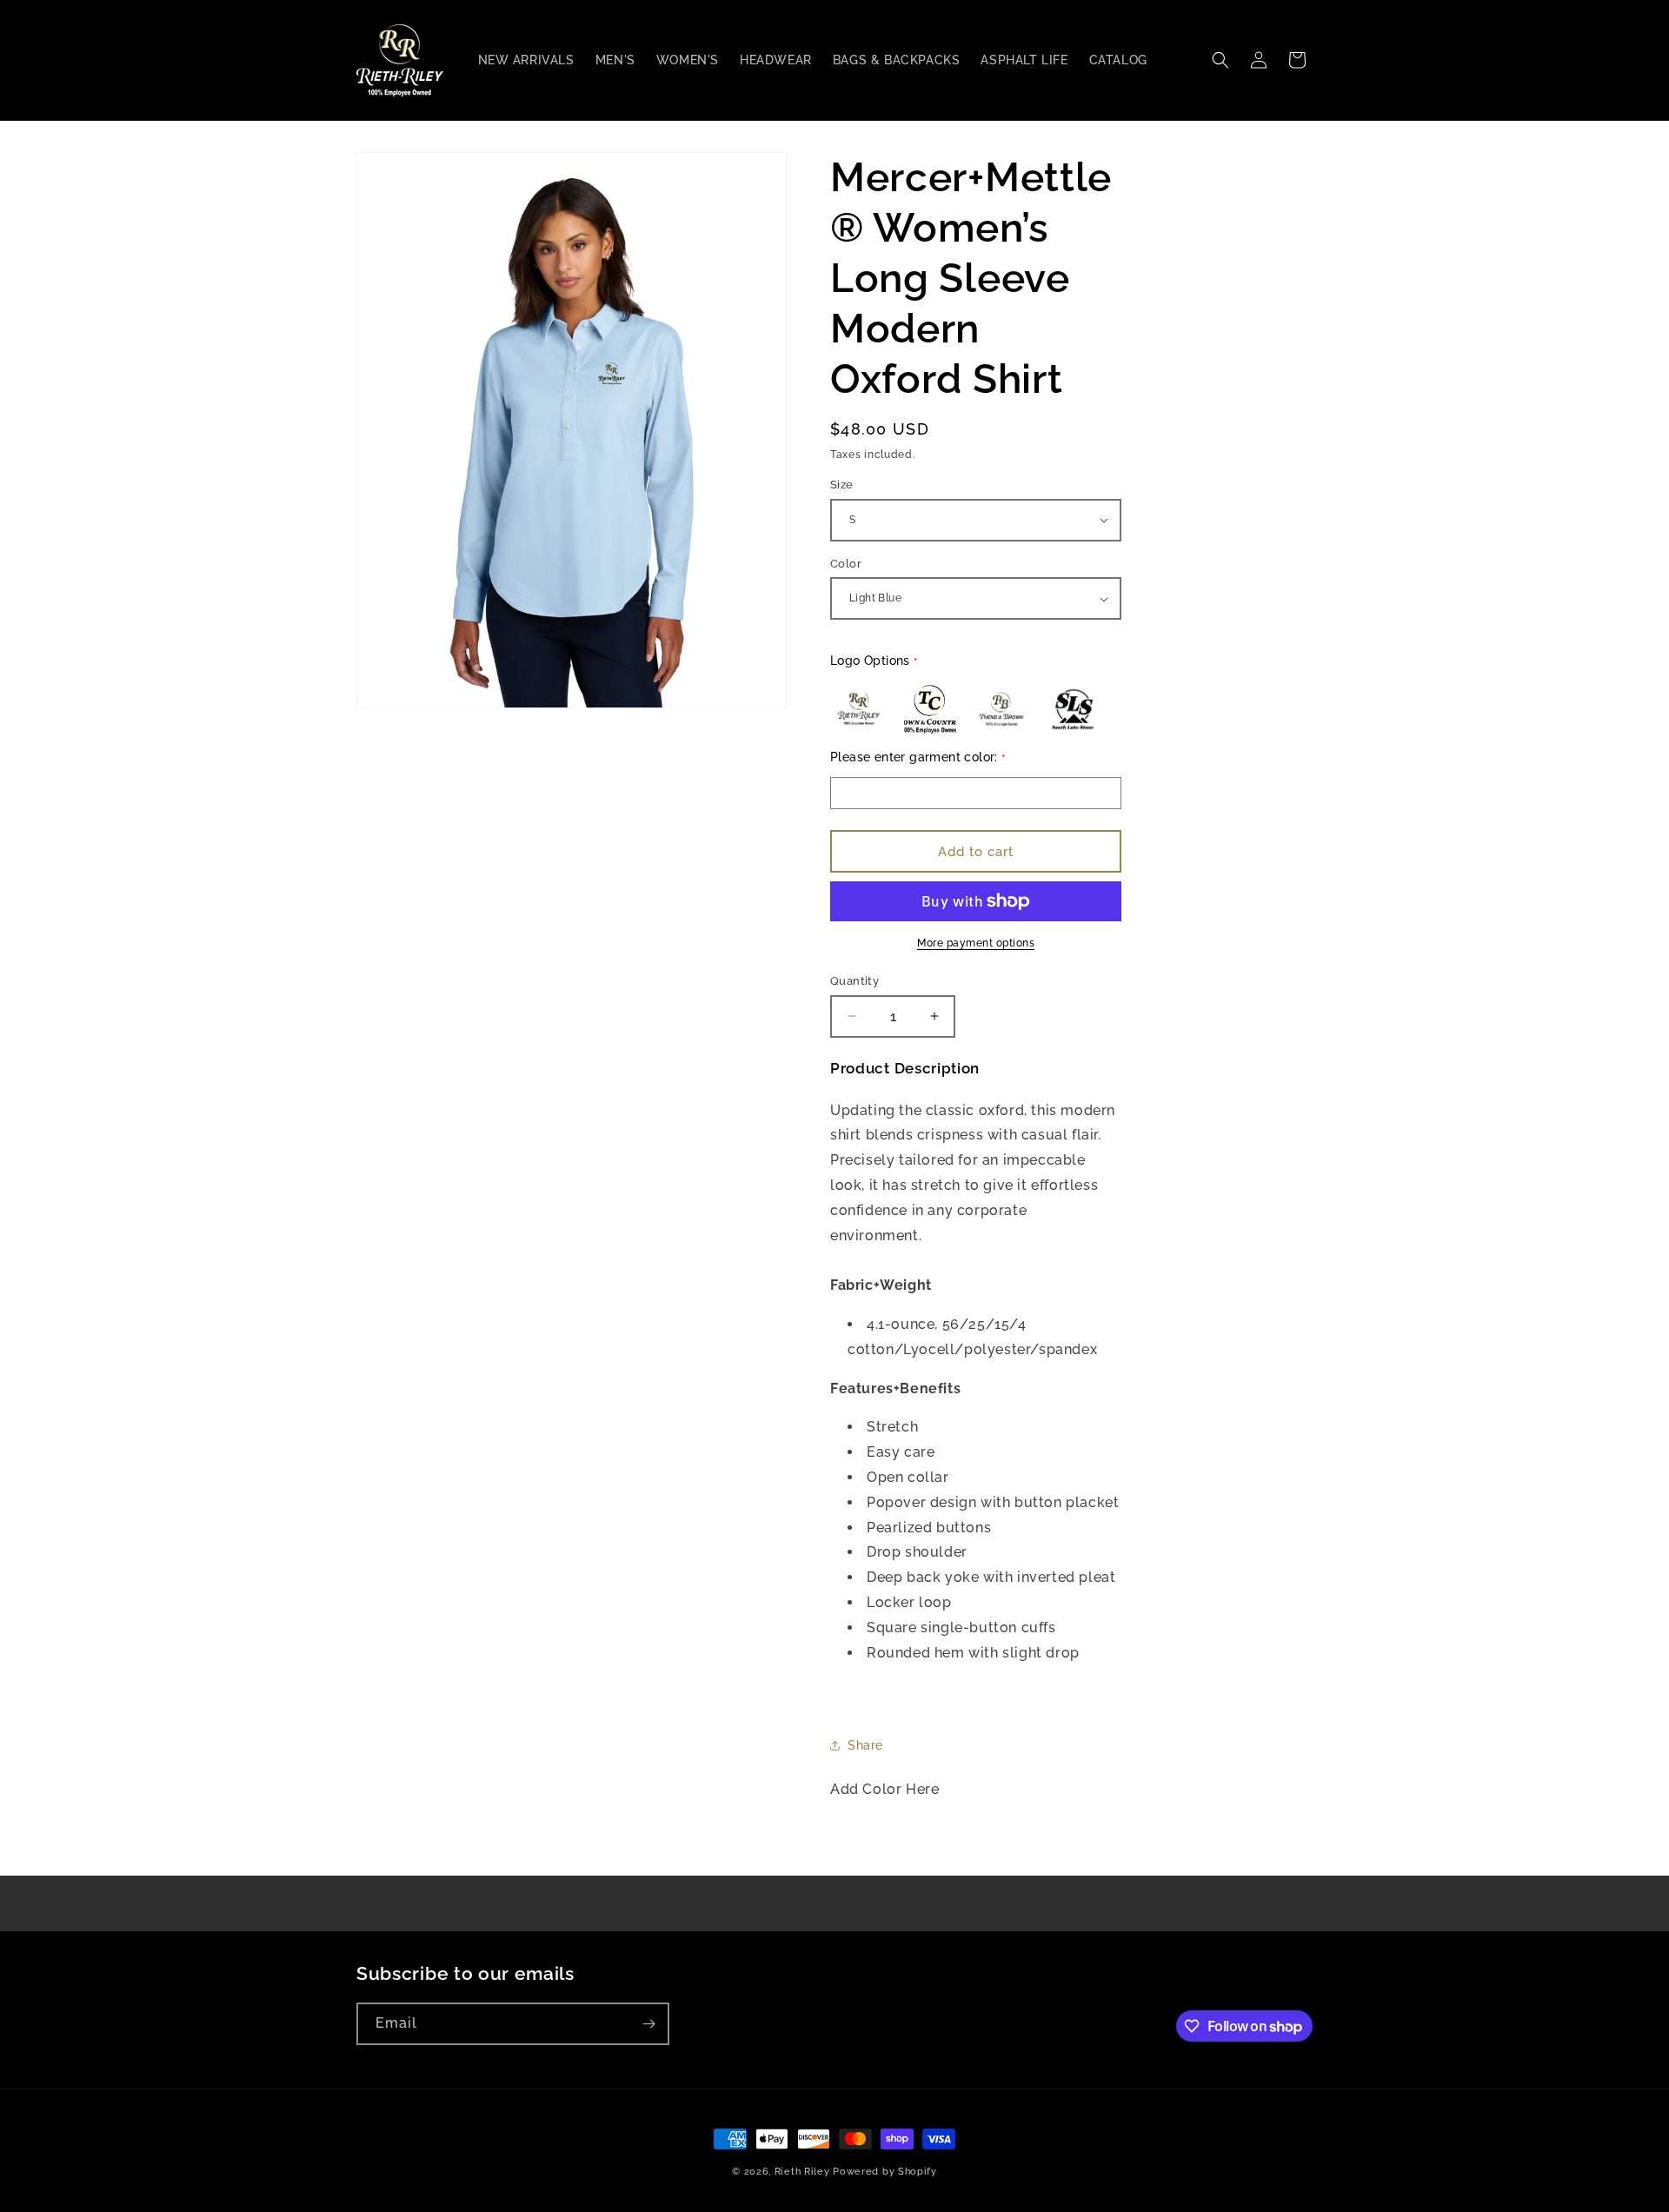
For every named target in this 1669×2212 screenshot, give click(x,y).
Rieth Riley (802, 2172)
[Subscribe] (648, 2024)
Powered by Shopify (885, 2172)
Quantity (854, 981)
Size (842, 485)
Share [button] (865, 1745)
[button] (1220, 60)
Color (846, 564)
